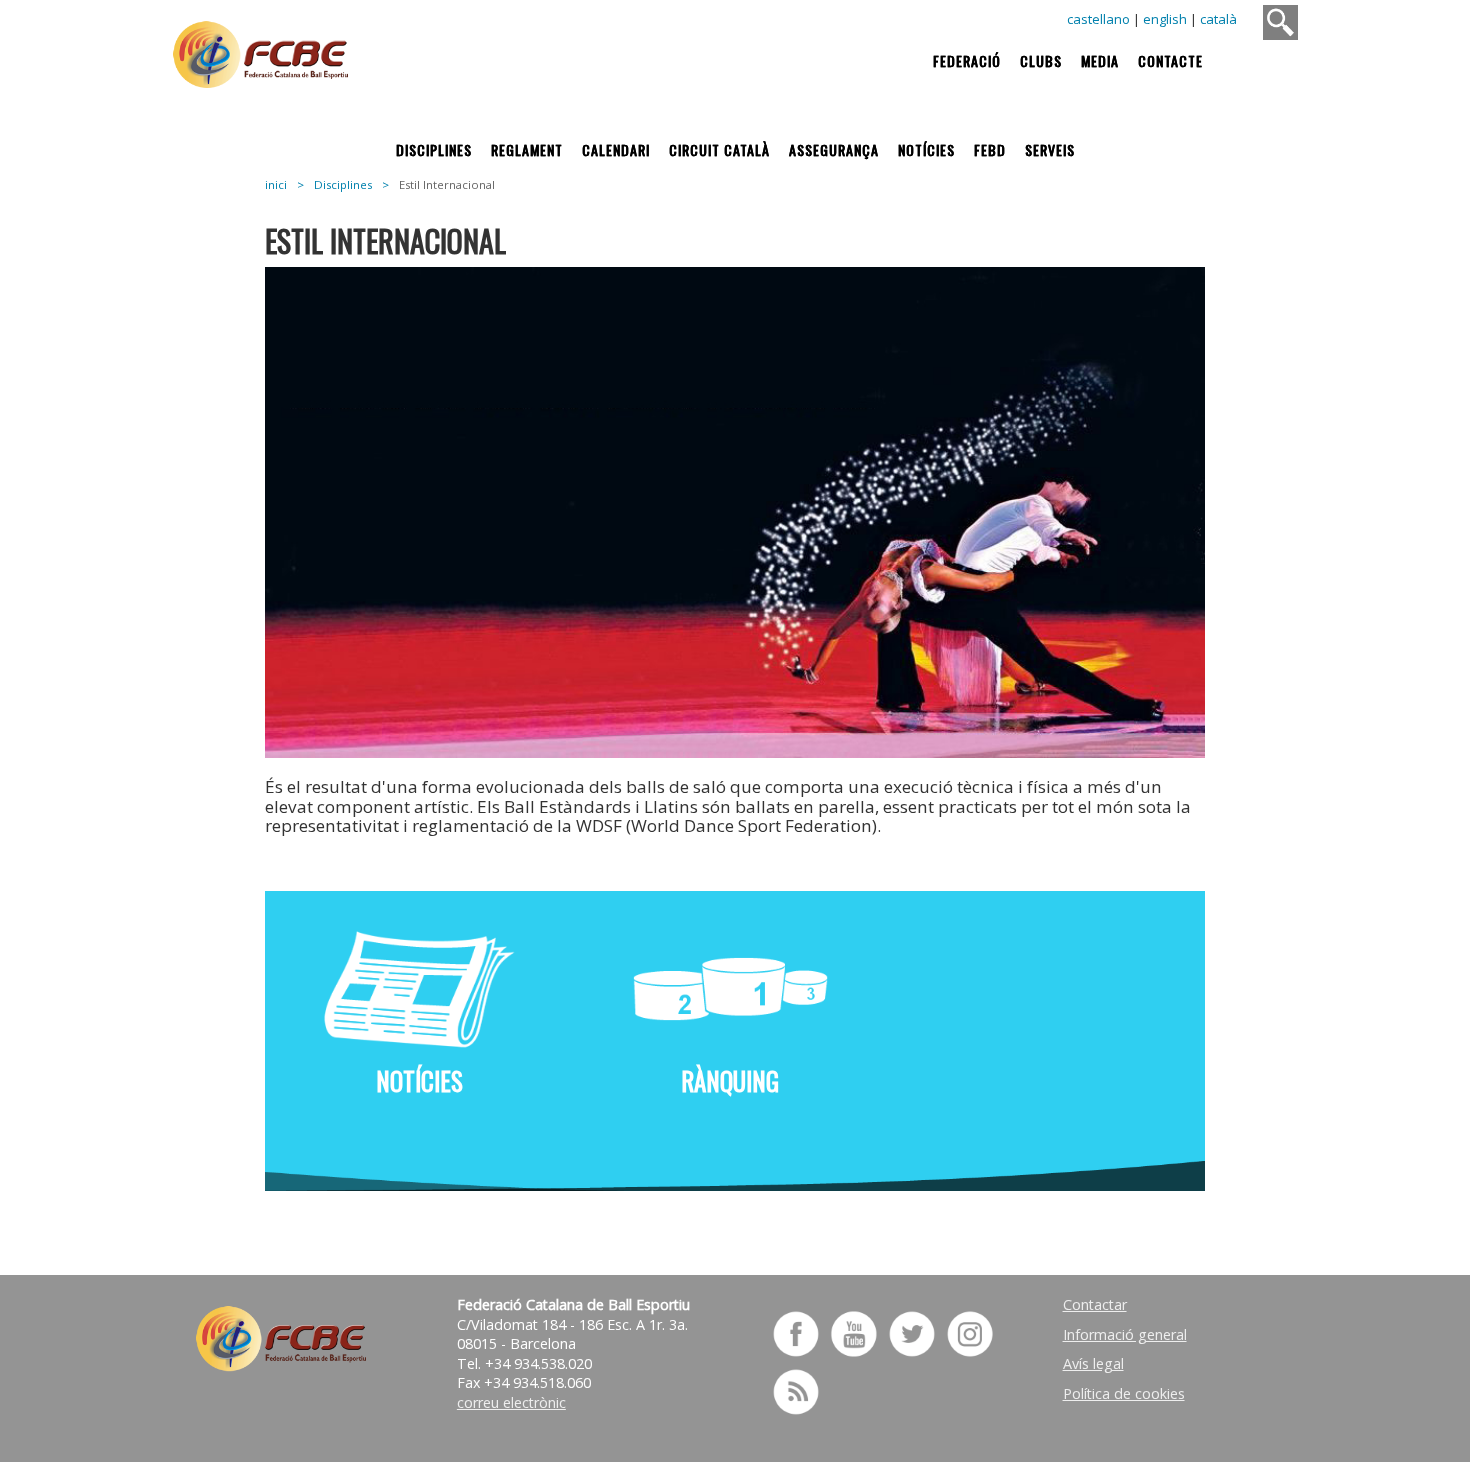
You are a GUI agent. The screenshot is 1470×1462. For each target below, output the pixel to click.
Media (1100, 60)
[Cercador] (1280, 22)
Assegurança (834, 149)
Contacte (1170, 60)
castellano (1098, 19)
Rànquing (730, 1081)
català (1218, 19)
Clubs (1041, 60)
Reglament (527, 149)
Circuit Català (719, 149)
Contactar (1095, 1304)
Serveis (1050, 149)
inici (276, 184)
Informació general (1125, 1334)
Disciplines (434, 149)
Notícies (926, 149)
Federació (967, 60)
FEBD (990, 149)
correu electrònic (511, 1402)
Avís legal (1093, 1363)
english (1165, 19)
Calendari (616, 149)
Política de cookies (1124, 1393)
